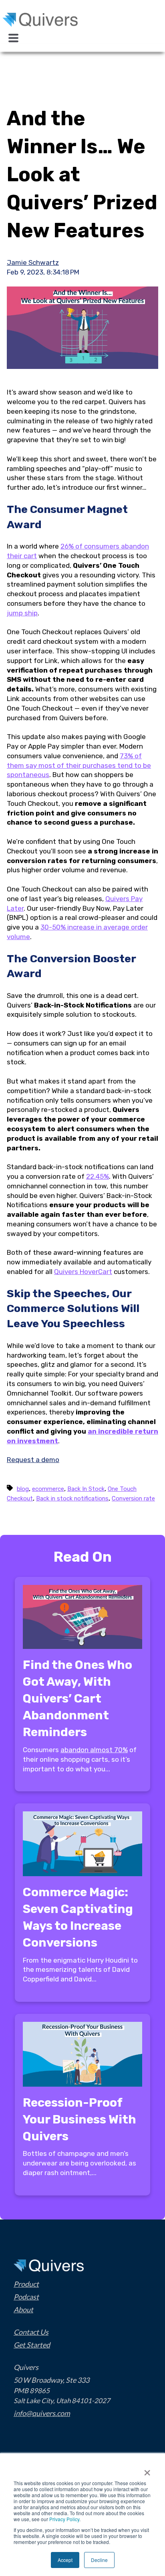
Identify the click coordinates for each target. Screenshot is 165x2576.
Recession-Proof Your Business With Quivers (79, 2119)
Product (26, 2284)
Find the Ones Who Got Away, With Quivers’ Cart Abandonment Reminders (77, 1699)
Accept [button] (65, 2560)
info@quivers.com (42, 2413)
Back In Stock (86, 1489)
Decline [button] (99, 2560)
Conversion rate (133, 1498)
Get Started (32, 2345)
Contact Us (31, 2332)
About (23, 2310)
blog (23, 1489)
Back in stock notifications (72, 1498)
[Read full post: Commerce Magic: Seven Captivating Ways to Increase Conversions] (82, 1874)
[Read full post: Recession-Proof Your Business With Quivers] (82, 2084)
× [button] (147, 2470)
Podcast (26, 2297)
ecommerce (48, 1489)
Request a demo (33, 1460)
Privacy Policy (64, 2519)
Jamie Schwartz (33, 262)
